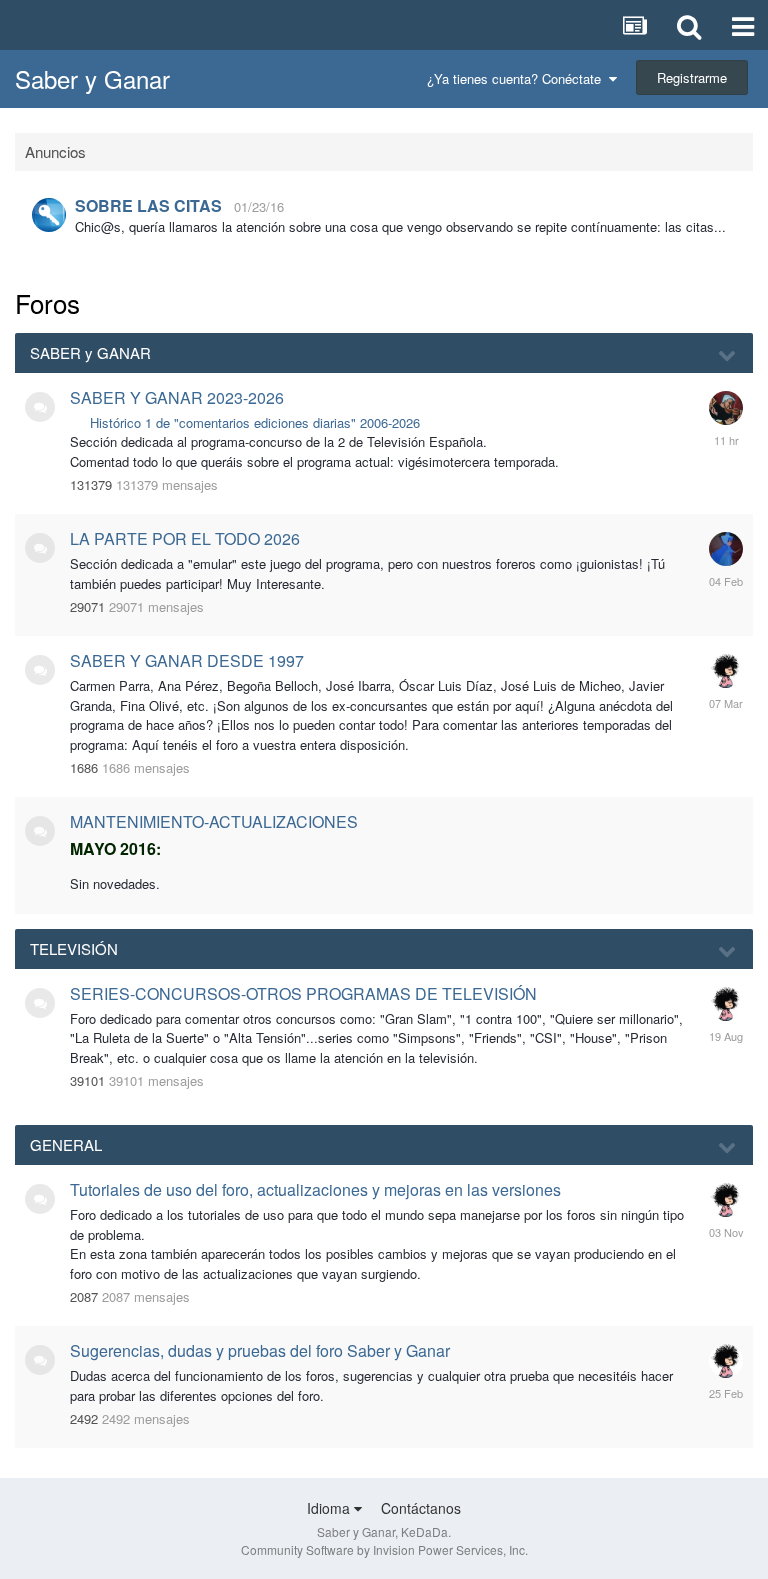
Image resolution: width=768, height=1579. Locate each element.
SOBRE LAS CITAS (148, 205)
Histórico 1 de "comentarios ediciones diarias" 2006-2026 (255, 422)
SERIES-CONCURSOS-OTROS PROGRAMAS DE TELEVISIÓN (303, 993)
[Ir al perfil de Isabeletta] (726, 671)
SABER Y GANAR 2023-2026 (177, 397)
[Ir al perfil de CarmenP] (726, 549)
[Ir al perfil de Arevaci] (726, 408)
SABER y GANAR (90, 352)
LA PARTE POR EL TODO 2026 (185, 538)
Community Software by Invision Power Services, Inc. (384, 1549)
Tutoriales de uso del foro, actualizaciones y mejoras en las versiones (315, 1189)
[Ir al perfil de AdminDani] (49, 215)
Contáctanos (421, 1508)
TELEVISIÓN (74, 948)
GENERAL (66, 1144)
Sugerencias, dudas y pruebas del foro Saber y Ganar (260, 1350)
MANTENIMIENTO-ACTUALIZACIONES (214, 821)
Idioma (330, 1508)
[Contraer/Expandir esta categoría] (728, 354)
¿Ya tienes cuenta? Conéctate (518, 78)
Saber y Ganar (92, 78)
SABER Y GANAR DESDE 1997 (187, 660)
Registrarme (692, 77)
